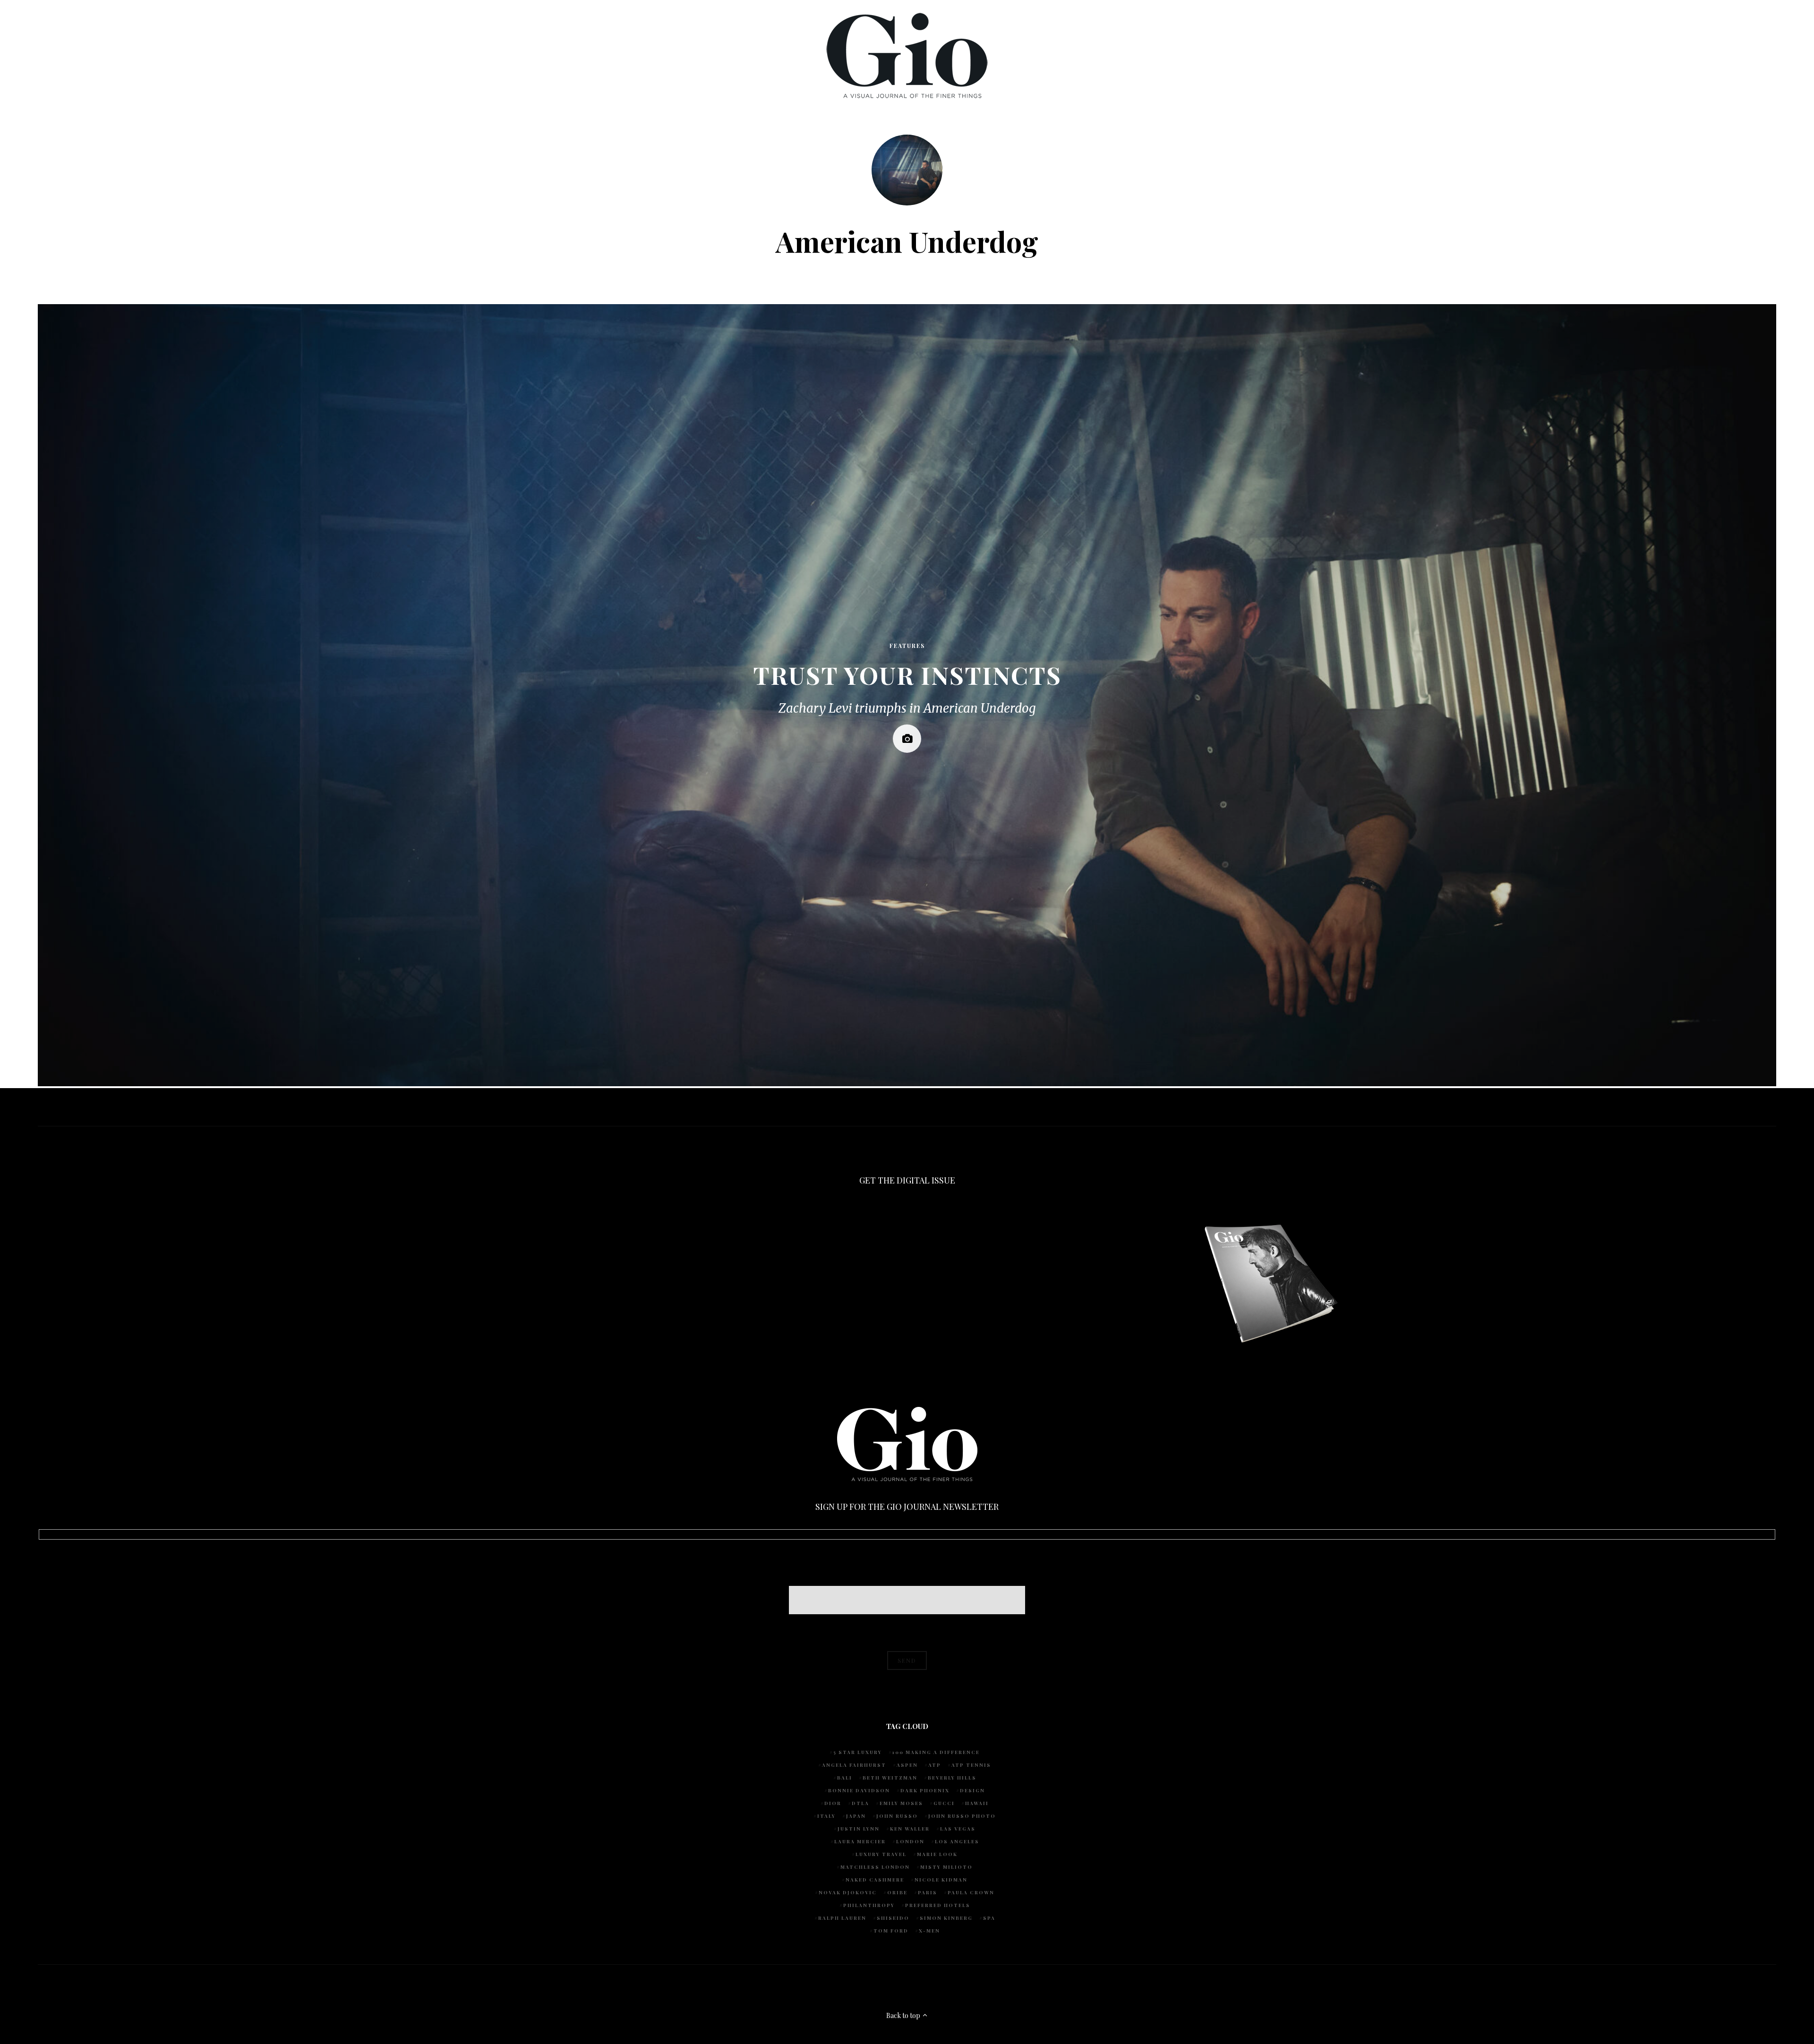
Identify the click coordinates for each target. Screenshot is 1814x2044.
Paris (928, 1892)
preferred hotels (938, 1905)
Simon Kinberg (946, 1918)
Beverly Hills (952, 1778)
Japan (856, 1816)
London (910, 1841)
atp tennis (971, 1765)
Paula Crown (971, 1892)
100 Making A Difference (936, 1752)
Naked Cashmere (875, 1880)
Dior (833, 1803)
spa (989, 1918)
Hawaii (977, 1803)
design (972, 1790)
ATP (935, 1765)
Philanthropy (869, 1905)
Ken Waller (910, 1829)
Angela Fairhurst (854, 1765)
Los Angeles (957, 1841)
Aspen (907, 1765)
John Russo (897, 1816)
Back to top (904, 2015)
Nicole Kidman (941, 1880)
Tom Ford (891, 1931)
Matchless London (875, 1867)
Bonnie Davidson (859, 1790)
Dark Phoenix (925, 1790)
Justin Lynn (859, 1829)
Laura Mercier (860, 1841)
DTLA (860, 1803)
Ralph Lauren (842, 1918)
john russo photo (962, 1816)
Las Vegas (958, 1829)
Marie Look (937, 1854)
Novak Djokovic (848, 1892)
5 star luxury (858, 1752)
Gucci (944, 1803)
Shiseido (893, 1918)
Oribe (897, 1892)
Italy (826, 1816)
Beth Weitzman (890, 1778)
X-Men (929, 1931)
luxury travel (881, 1854)
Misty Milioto (946, 1867)
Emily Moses (901, 1803)
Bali (845, 1778)
